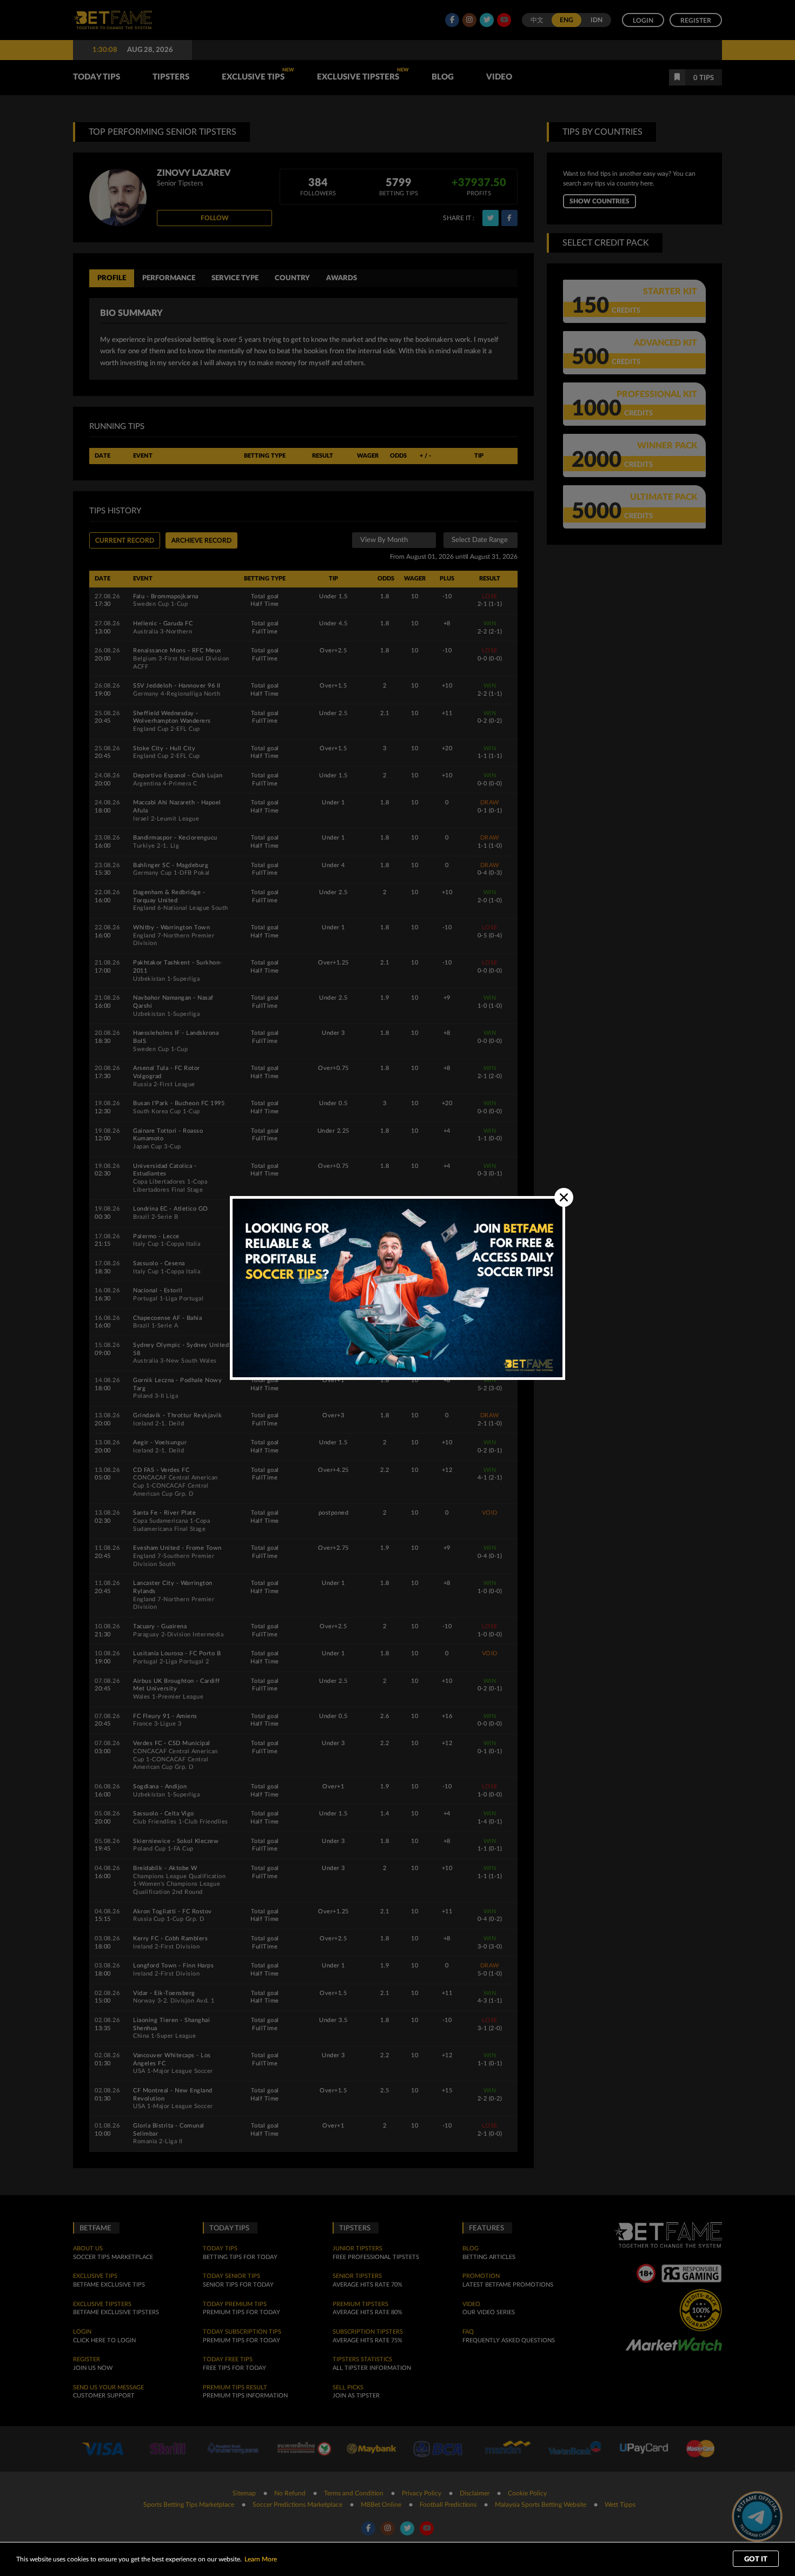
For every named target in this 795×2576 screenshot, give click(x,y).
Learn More (261, 2559)
